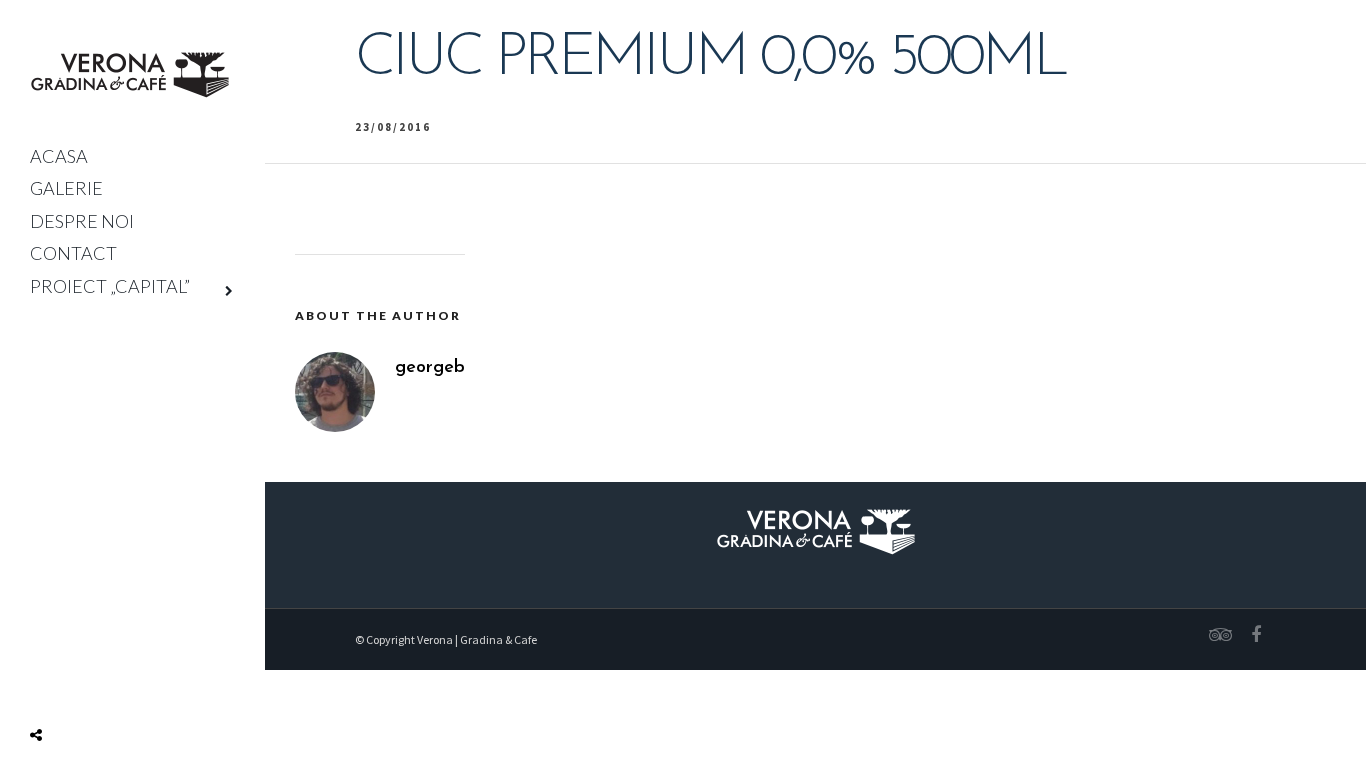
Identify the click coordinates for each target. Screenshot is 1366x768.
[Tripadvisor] (1217, 635)
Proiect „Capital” (110, 286)
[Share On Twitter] (67, 688)
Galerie (66, 188)
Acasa (59, 156)
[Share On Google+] (129, 688)
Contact (73, 253)
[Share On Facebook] (40, 688)
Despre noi (82, 221)
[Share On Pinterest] (97, 688)
